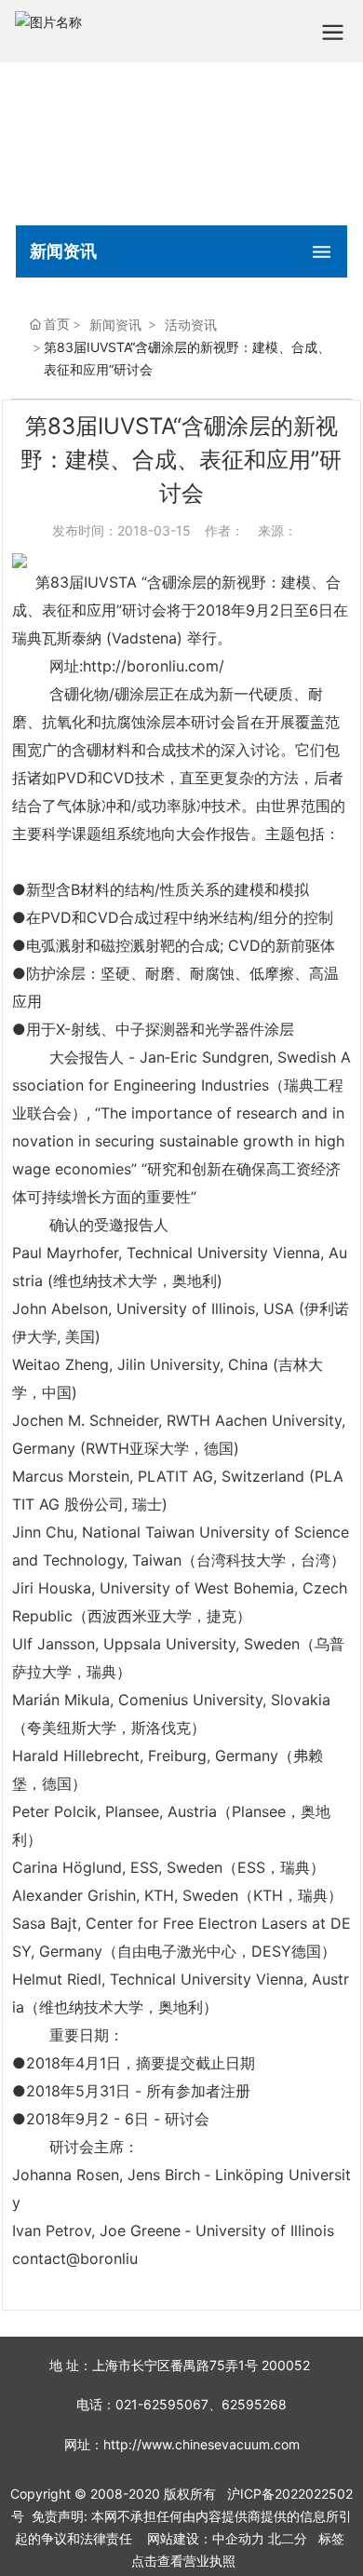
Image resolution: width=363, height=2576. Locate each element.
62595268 (254, 2404)
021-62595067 (162, 2404)
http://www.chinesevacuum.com (202, 2444)
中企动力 (238, 2538)
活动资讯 (191, 325)
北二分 (288, 2538)
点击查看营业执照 (183, 2561)
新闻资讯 (115, 325)
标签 (331, 2538)
